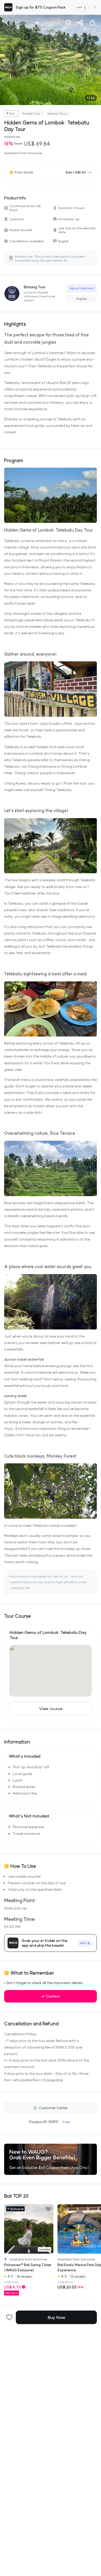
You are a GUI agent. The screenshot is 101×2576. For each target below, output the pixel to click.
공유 (81, 23)
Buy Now (56, 2317)
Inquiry (82, 299)
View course (51, 1708)
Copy (66, 2122)
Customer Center (53, 2108)
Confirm (53, 1996)
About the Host (82, 288)
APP (79, 7)
